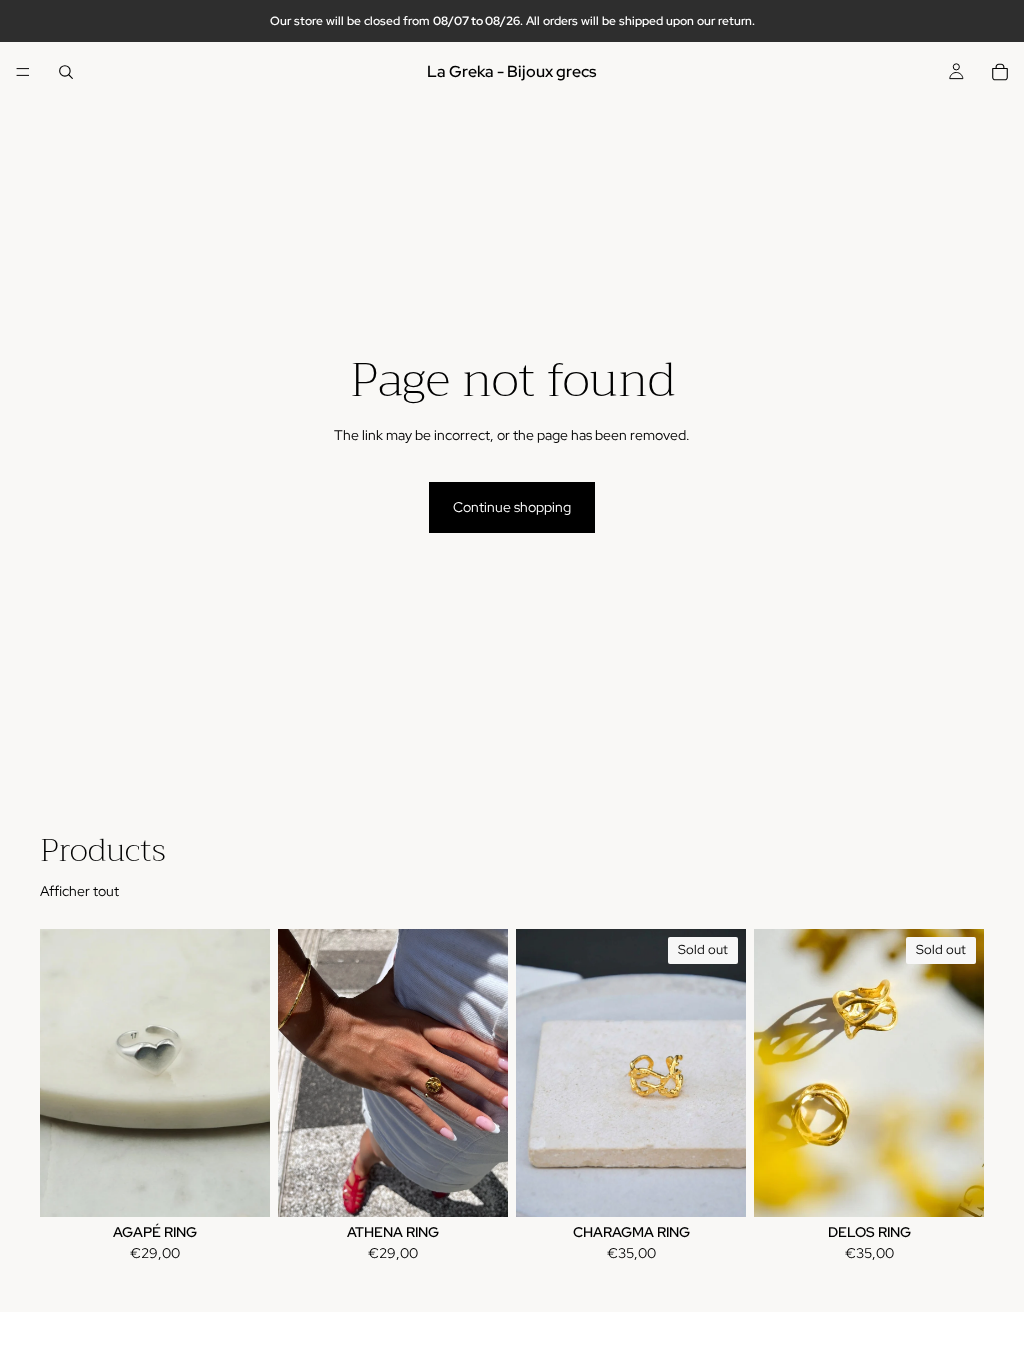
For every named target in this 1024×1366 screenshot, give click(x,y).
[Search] (66, 72)
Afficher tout (79, 891)
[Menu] (23, 72)
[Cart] (1000, 72)
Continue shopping (512, 507)
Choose (256, 1185)
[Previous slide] (62, 1073)
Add (494, 1185)
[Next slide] (248, 1073)
